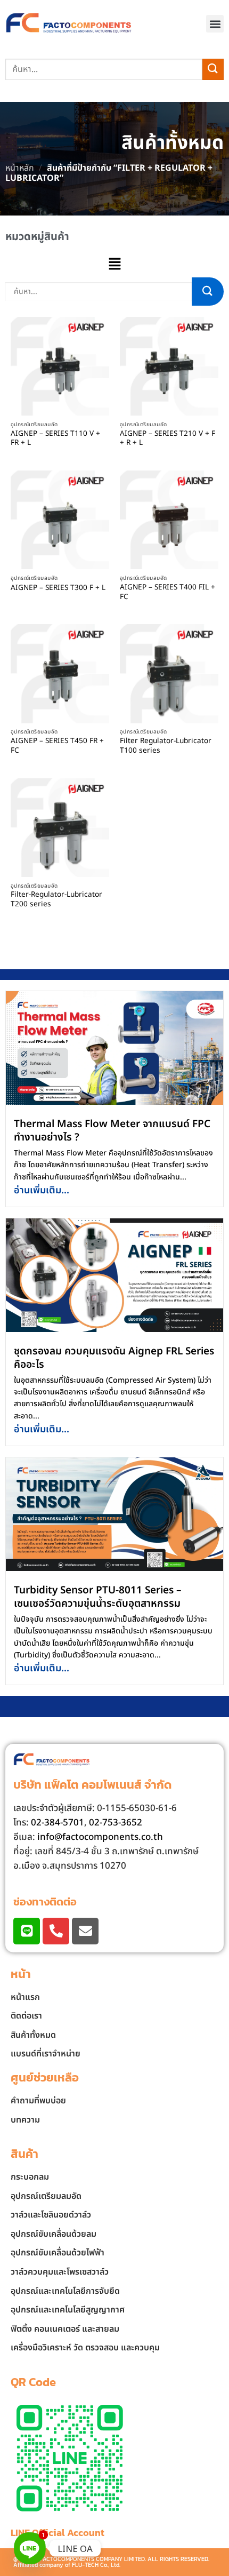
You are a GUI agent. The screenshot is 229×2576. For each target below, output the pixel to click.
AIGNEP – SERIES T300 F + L (58, 588)
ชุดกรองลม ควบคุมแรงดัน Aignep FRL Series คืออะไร (114, 1358)
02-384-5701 (58, 1823)
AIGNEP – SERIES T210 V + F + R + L (167, 439)
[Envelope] (85, 1931)
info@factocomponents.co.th (100, 1837)
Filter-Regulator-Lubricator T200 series (56, 900)
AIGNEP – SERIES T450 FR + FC (57, 746)
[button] (215, 24)
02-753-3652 (116, 1823)
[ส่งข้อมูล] (213, 69)
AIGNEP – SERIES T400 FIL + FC (167, 592)
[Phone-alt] (56, 1931)
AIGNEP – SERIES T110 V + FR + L (55, 439)
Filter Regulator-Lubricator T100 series (166, 746)
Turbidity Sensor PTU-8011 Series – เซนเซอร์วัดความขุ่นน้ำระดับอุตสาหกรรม (98, 1597)
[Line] (27, 1931)
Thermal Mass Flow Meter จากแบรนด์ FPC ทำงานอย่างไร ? (112, 1131)
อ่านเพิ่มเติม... (42, 1190)
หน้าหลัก (20, 168)
